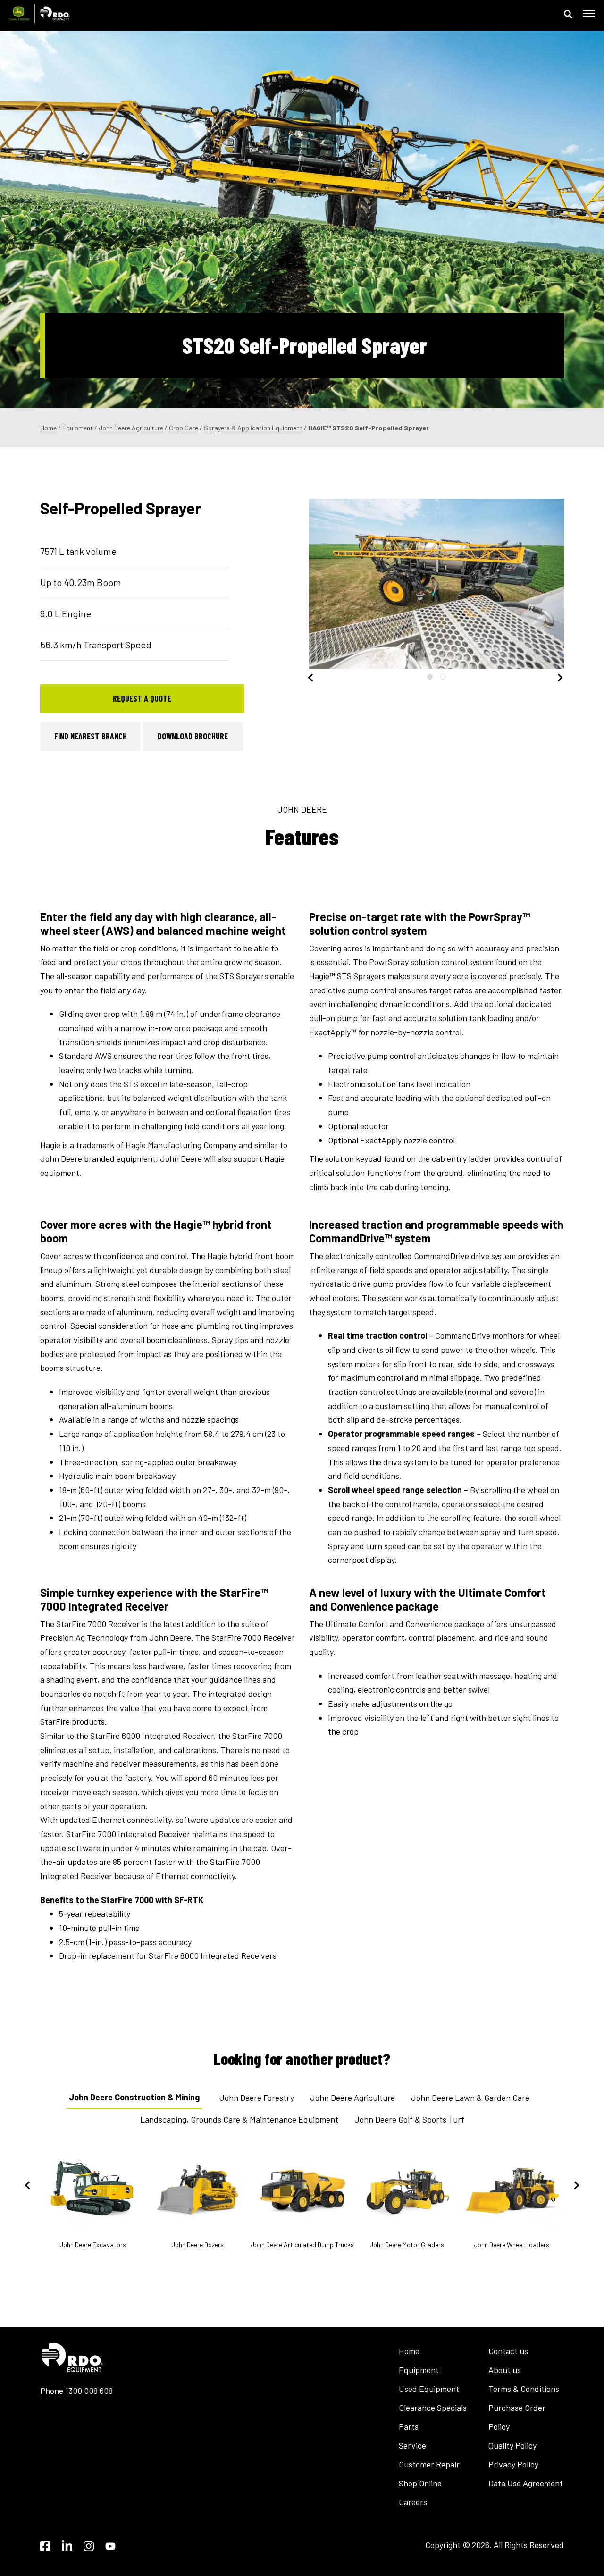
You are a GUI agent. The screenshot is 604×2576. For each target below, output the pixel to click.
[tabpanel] (436, 584)
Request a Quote (142, 698)
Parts (409, 2426)
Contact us (508, 2351)
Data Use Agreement (526, 2483)
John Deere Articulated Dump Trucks (302, 2245)
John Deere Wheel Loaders (512, 2245)
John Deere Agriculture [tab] (352, 2098)
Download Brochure (193, 736)
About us (505, 2370)
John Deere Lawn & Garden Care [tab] (470, 2098)
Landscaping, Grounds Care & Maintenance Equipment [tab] (239, 2119)
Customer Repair (429, 2464)
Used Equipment (429, 2389)
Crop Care (184, 428)
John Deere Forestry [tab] (257, 2098)
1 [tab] (430, 677)
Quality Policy (512, 2445)
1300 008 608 (89, 2391)
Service (412, 2445)
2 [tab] (443, 677)
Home (48, 428)
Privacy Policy (513, 2464)
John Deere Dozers (197, 2245)
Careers (413, 2502)
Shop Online (420, 2483)
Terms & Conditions (524, 2389)
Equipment (419, 2370)
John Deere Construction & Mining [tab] (134, 2097)
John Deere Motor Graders (407, 2245)
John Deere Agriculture (131, 428)
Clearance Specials (433, 2408)
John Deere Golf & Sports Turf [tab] (409, 2119)
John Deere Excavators (93, 2245)
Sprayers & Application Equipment (253, 428)
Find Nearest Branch (91, 736)
